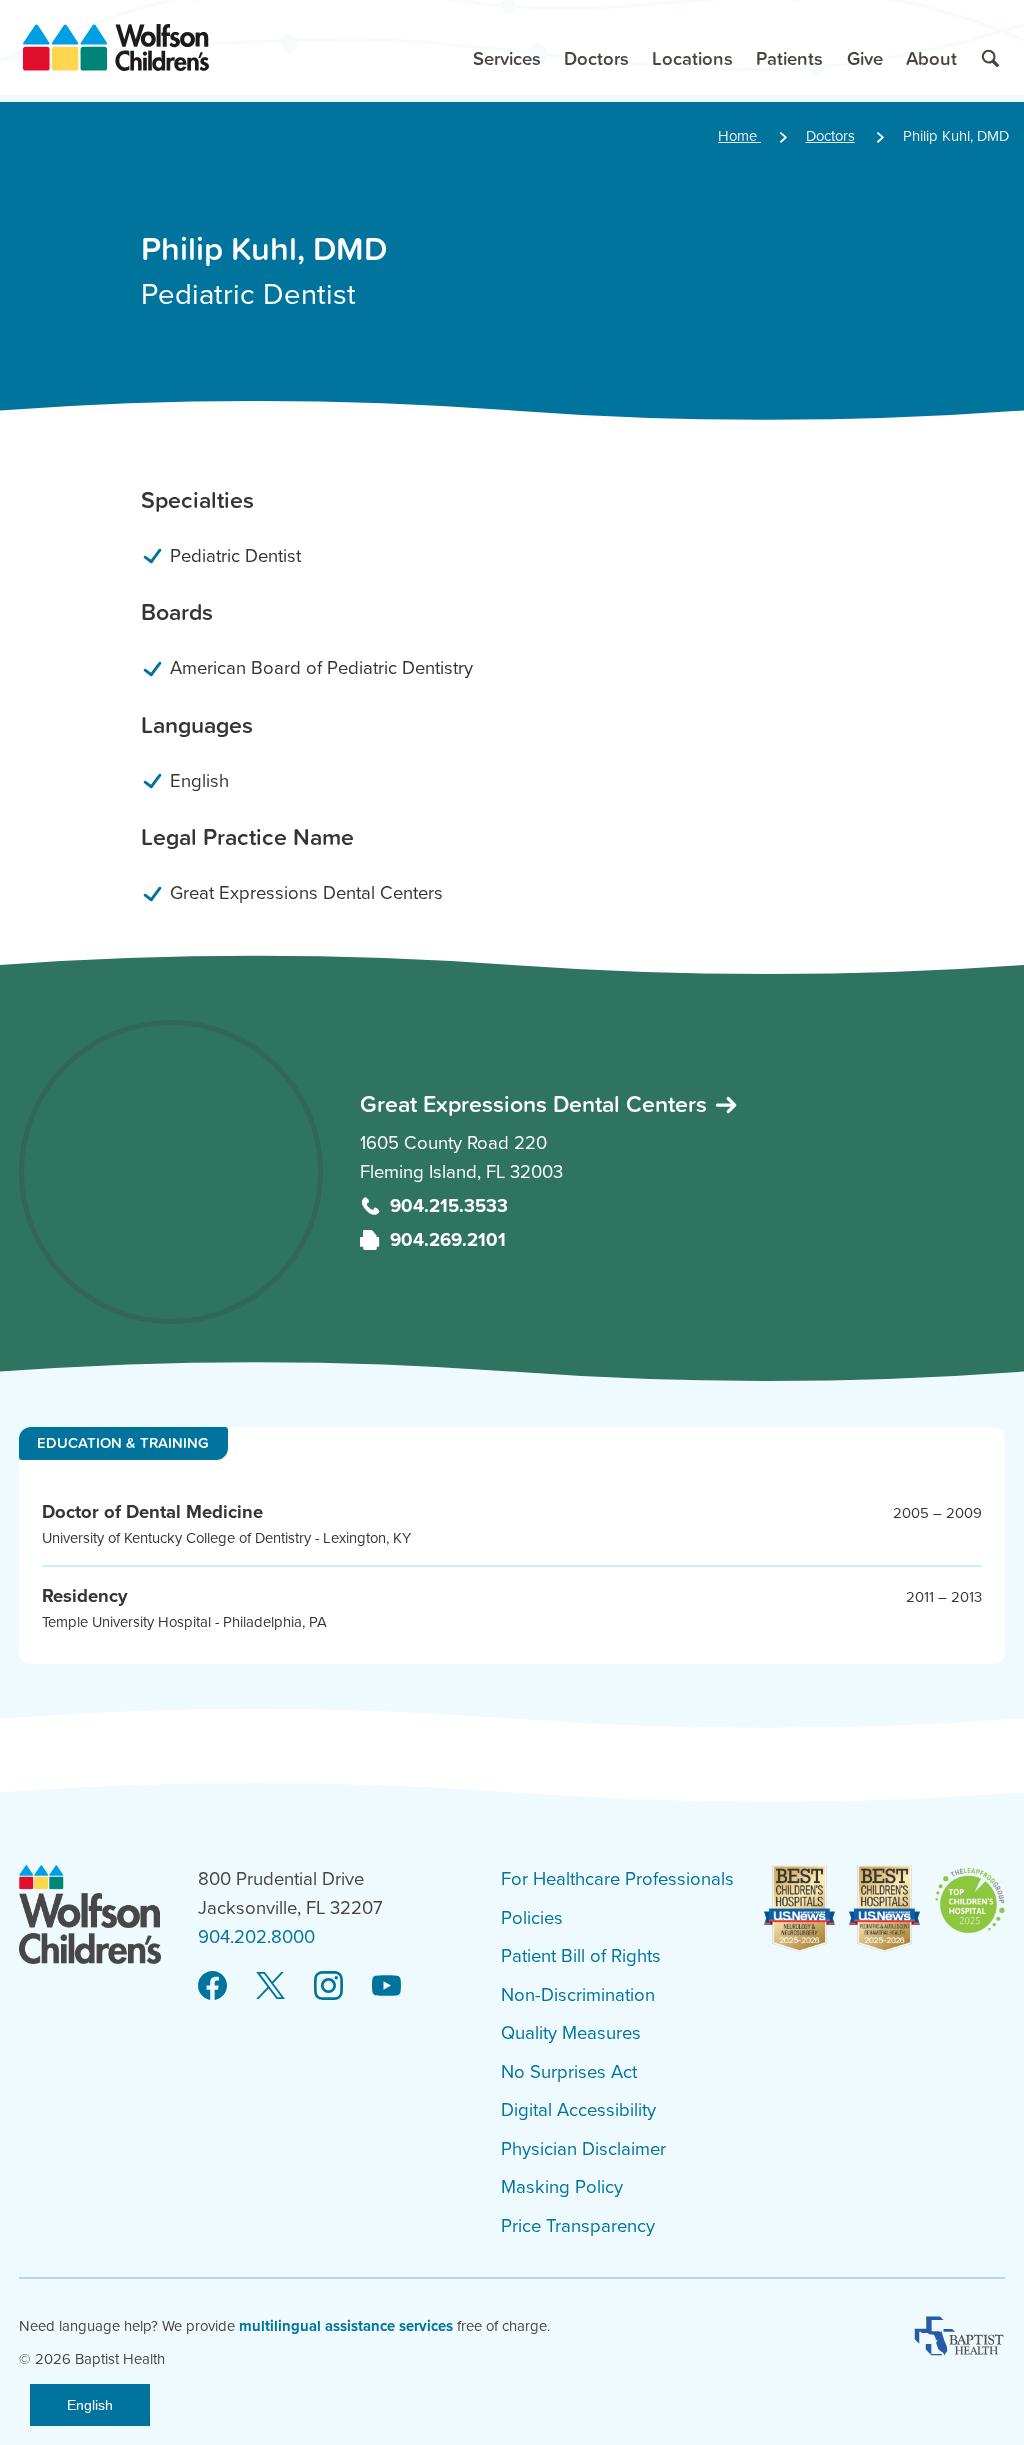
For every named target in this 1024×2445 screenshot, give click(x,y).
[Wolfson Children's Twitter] (270, 1986)
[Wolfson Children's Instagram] (328, 1986)
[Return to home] (116, 47)
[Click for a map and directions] (171, 1172)
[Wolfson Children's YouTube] (386, 1986)
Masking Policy (562, 2187)
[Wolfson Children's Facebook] (212, 1986)
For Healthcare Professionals (617, 1879)
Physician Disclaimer (583, 2149)
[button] (506, 47)
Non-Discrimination (578, 1995)
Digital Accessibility (578, 2110)
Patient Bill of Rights (581, 1956)
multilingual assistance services (346, 2326)
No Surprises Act (569, 2072)
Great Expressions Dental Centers (536, 1103)
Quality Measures (571, 2033)
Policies (532, 1918)
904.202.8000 (256, 1937)
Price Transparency (578, 2226)
